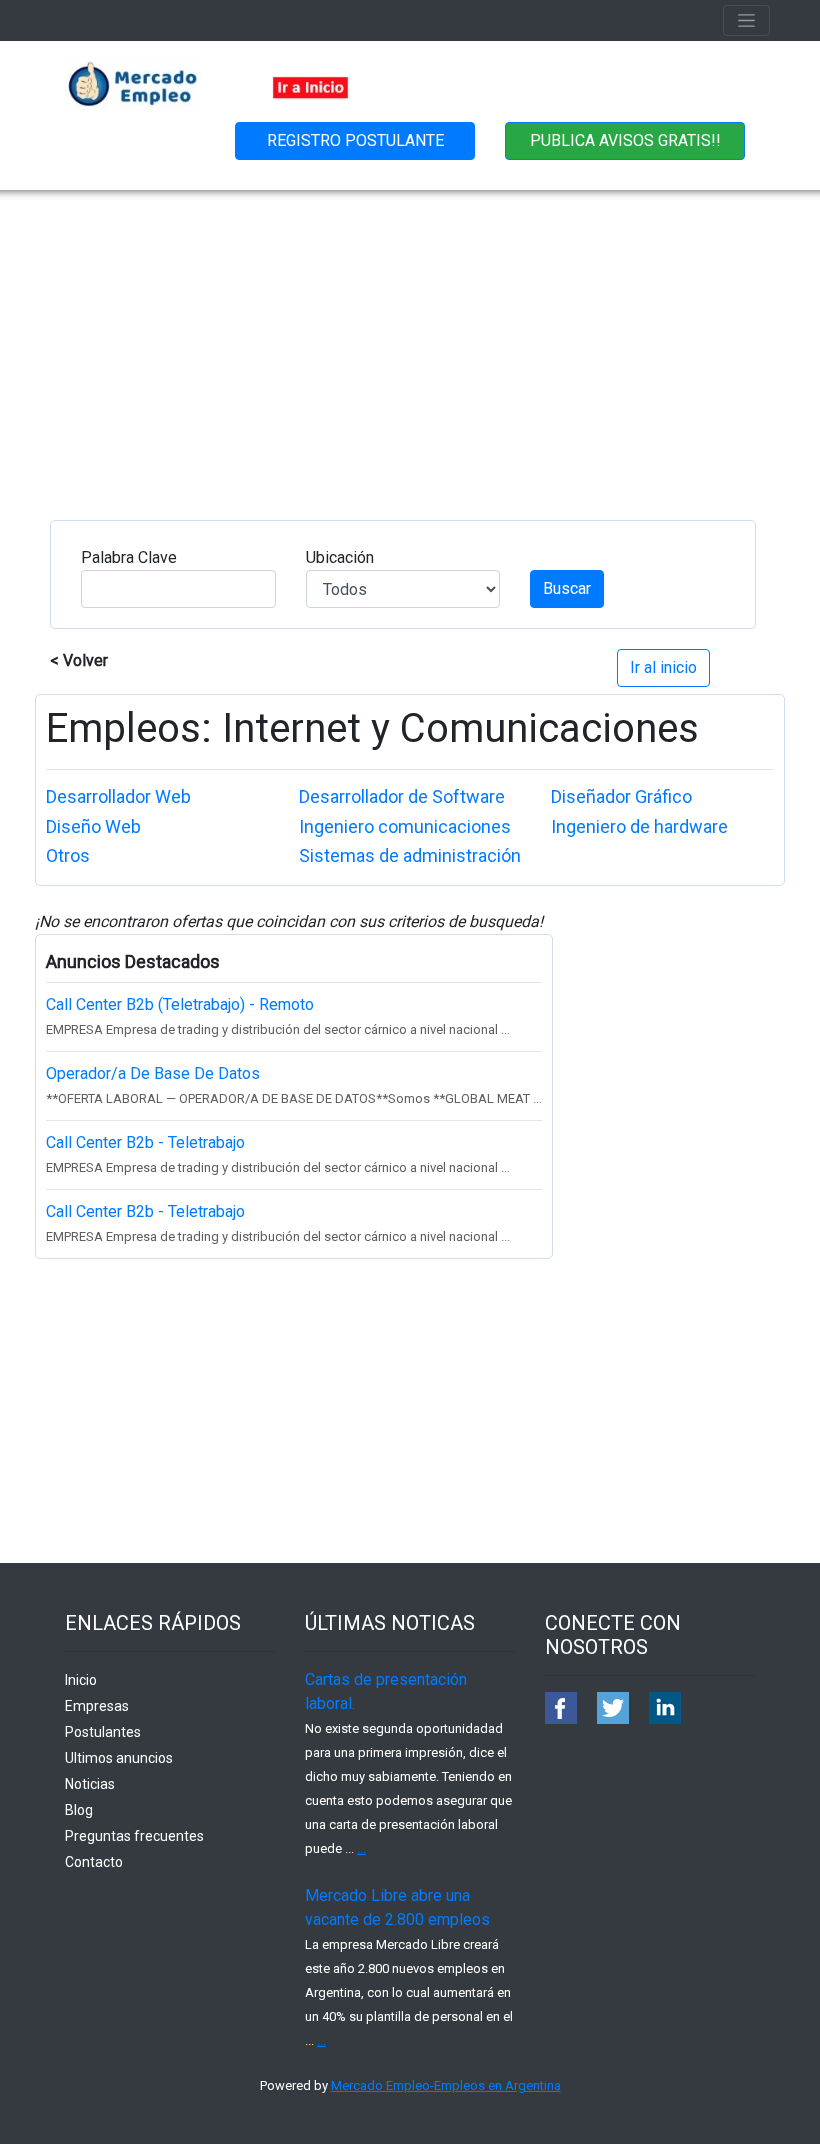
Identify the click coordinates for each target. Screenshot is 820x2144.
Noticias (90, 1784)
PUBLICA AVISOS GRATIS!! (625, 140)
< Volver (79, 660)
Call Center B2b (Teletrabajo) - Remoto (180, 1004)
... (361, 1848)
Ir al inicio (663, 667)
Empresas (97, 1706)
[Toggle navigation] (746, 20)
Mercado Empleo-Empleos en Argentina (446, 2085)
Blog (79, 1810)
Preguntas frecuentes (134, 1836)
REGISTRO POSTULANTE (355, 140)
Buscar (567, 588)
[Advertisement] (410, 340)
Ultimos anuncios (119, 1758)
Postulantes (103, 1732)
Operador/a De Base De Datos (153, 1073)
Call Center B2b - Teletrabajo (145, 1142)
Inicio (81, 1680)
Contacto (94, 1862)
